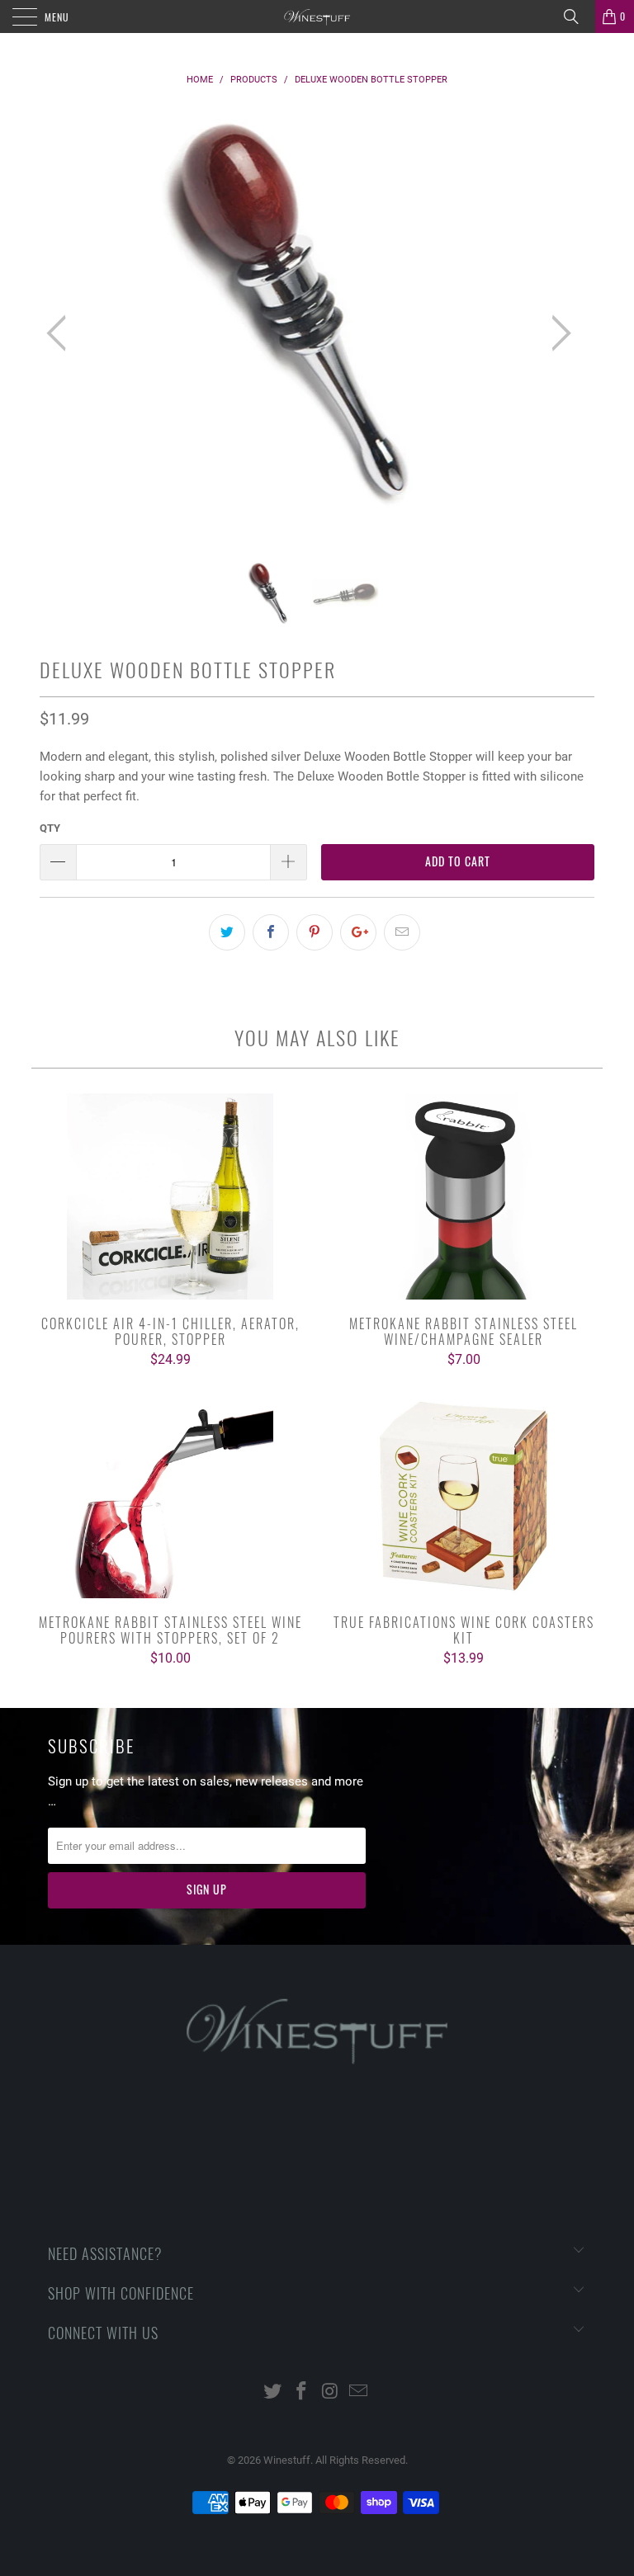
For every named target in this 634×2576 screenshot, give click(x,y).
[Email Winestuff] (359, 2392)
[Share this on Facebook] (271, 932)
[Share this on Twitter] (227, 932)
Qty (50, 828)
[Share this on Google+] (358, 932)
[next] (556, 333)
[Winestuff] (317, 17)
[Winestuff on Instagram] (331, 2392)
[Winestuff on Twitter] (273, 2392)
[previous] (61, 333)
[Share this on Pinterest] (315, 932)
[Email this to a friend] (402, 932)
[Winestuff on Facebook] (302, 2392)
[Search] (577, 17)
